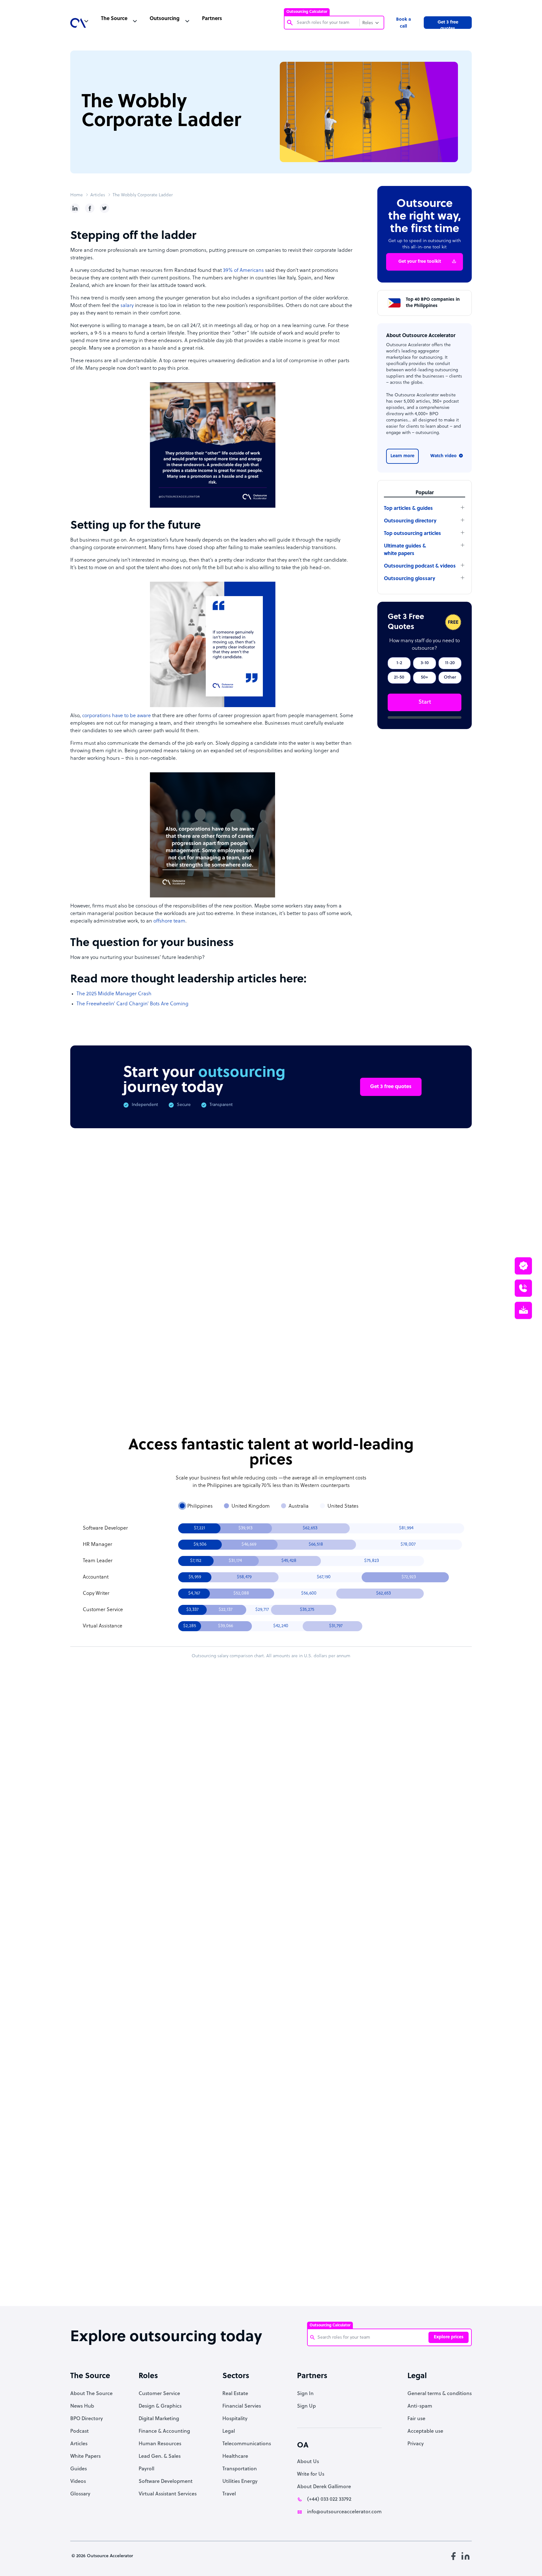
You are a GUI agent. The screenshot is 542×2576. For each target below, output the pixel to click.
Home (77, 195)
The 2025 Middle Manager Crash (114, 994)
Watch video (444, 456)
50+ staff (351, 1857)
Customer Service (159, 2394)
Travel (229, 2494)
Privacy (416, 2444)
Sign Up (306, 2406)
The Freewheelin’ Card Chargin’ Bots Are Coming (133, 1004)
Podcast (80, 2431)
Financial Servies (242, 2406)
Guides (79, 2469)
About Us (308, 2462)
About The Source (91, 2394)
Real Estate (235, 2394)
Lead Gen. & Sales (160, 2457)
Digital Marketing (159, 2419)
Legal (229, 2431)
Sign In (305, 2394)
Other (450, 677)
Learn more (402, 456)
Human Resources (160, 2444)
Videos (78, 2482)
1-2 (399, 663)
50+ (425, 677)
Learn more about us (313, 2199)
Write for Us (311, 2474)
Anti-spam (420, 2406)
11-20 (450, 663)
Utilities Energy (240, 2482)
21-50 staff (313, 1857)
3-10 (425, 663)
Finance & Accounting (164, 2431)
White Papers (85, 2457)
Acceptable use (425, 2431)
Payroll (146, 2469)
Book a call (404, 23)
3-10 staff (351, 1840)
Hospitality (235, 2419)
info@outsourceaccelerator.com (344, 2512)
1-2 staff (313, 1840)
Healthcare (235, 2457)
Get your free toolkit (420, 262)
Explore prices (449, 2337)
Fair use (416, 2419)
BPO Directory (87, 2419)
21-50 (399, 677)
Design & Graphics (160, 2406)
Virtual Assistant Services (168, 2494)
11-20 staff (390, 1840)
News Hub (82, 2406)
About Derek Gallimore (324, 2487)
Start (425, 702)
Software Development (166, 2482)
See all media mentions (432, 2226)
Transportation (240, 2469)
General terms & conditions (440, 2394)
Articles (98, 195)
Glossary (80, 2494)
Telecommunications (247, 2444)
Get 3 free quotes (448, 24)
